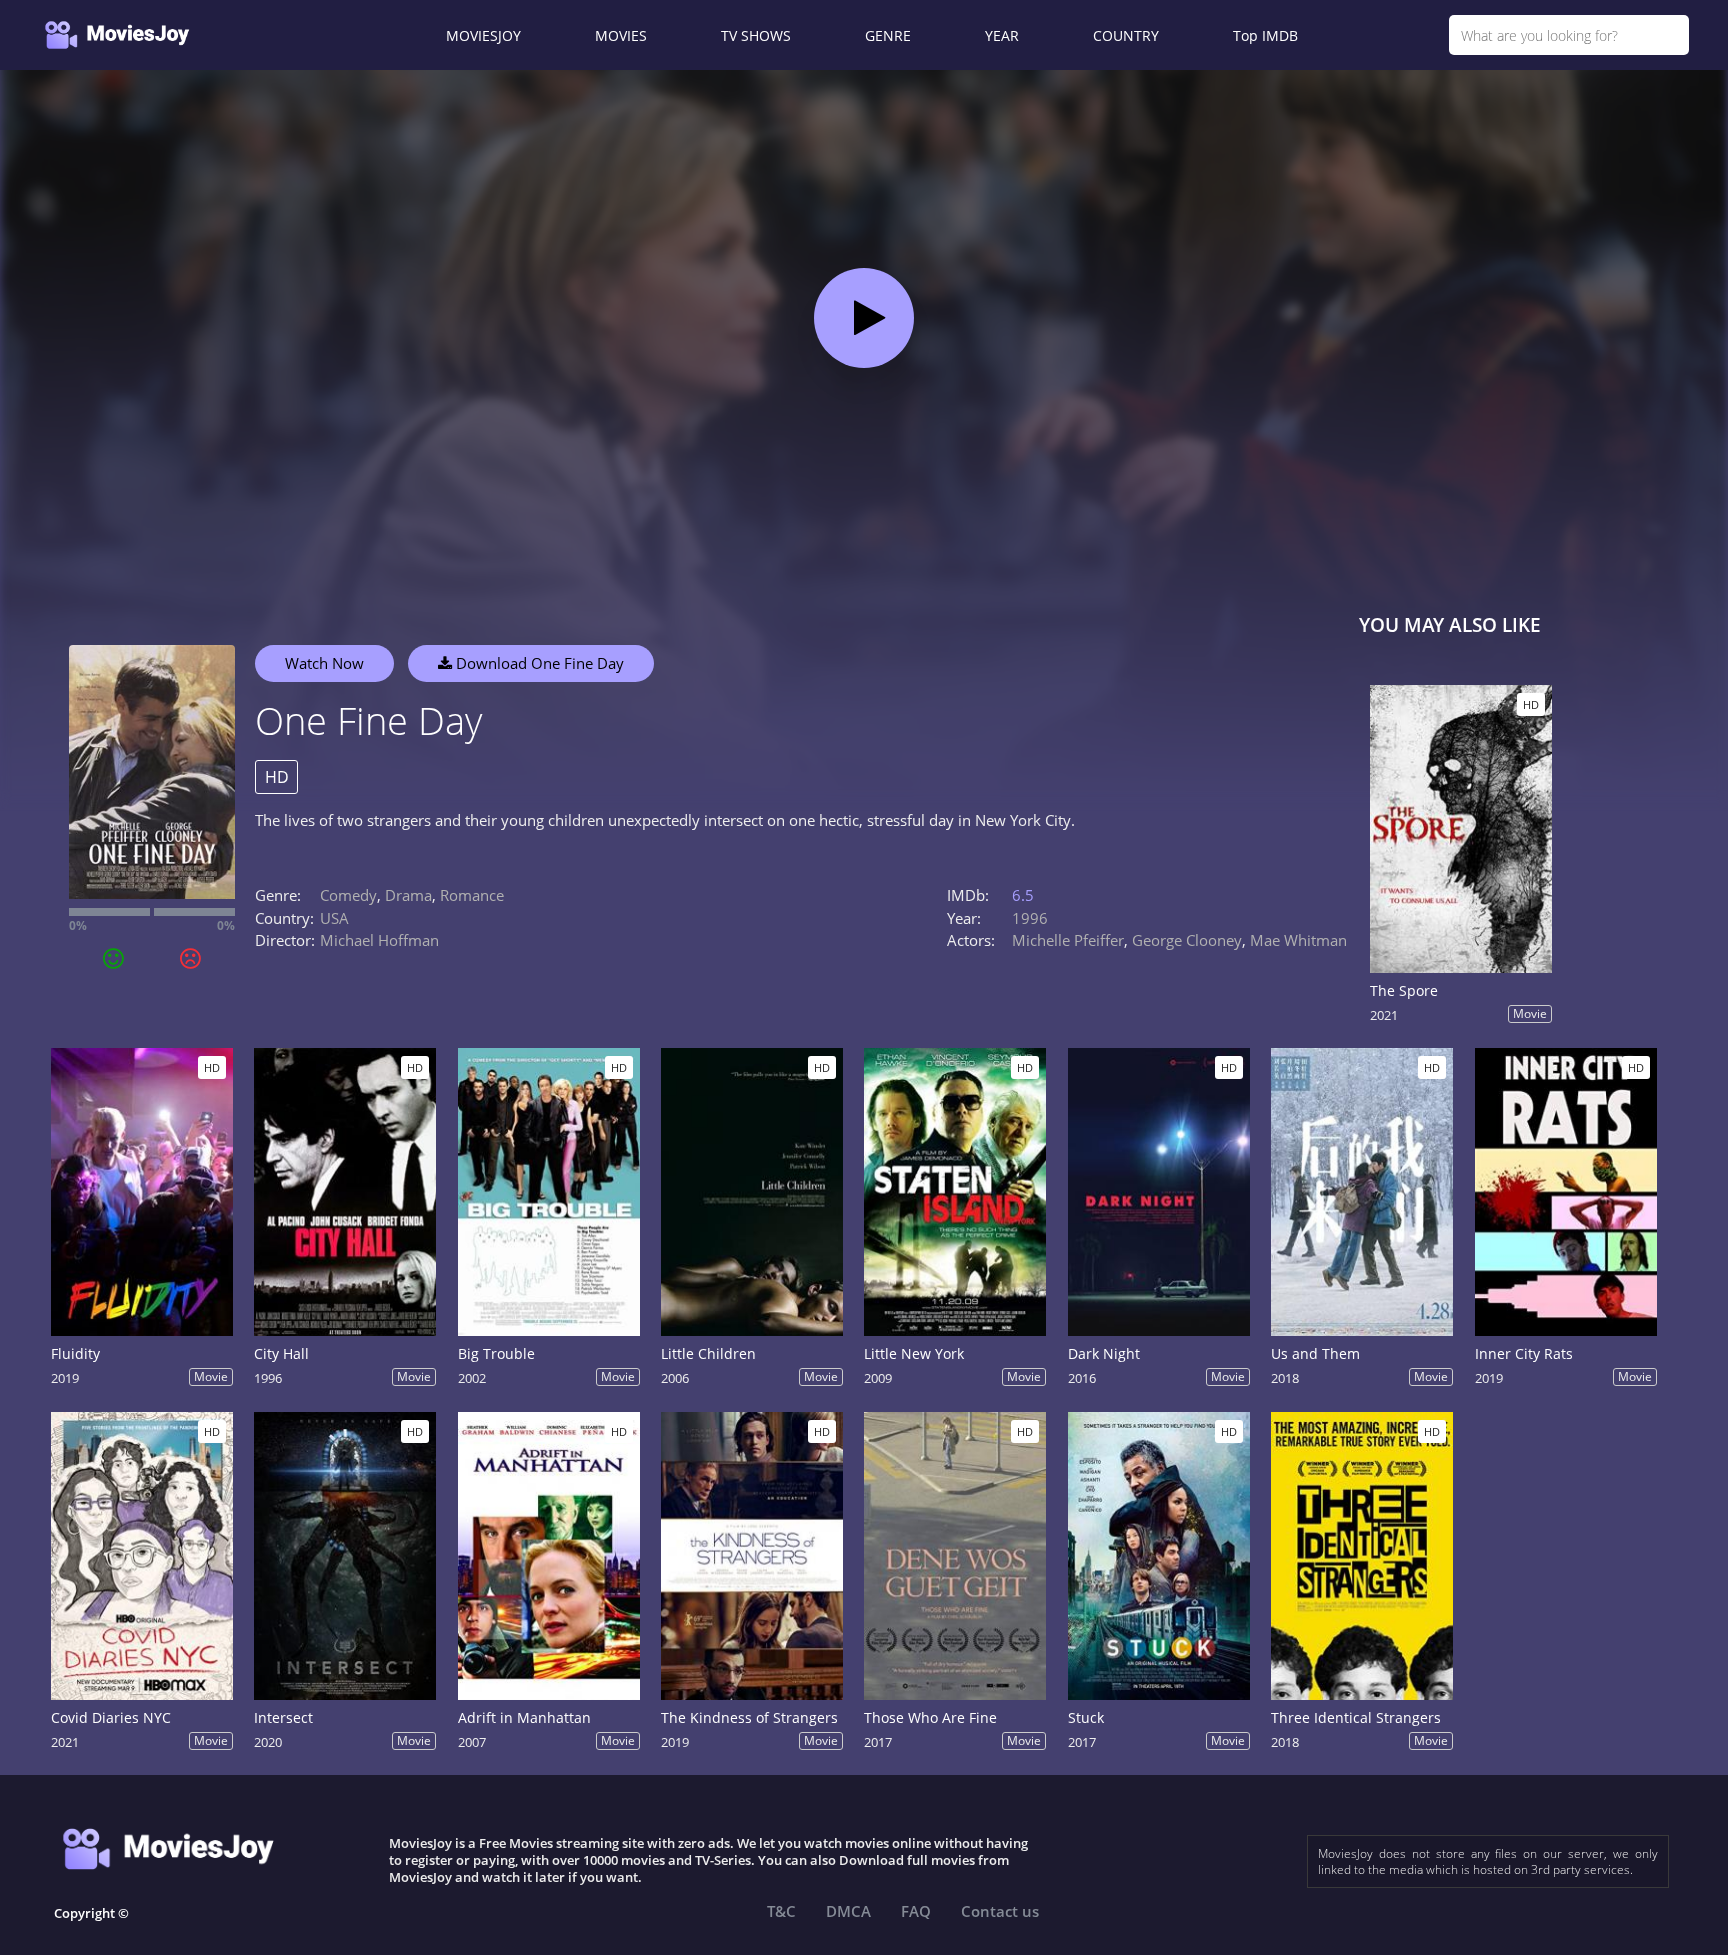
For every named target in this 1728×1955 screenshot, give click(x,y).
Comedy (348, 895)
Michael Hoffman (379, 940)
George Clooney (1187, 940)
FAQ (916, 1911)
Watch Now (324, 663)
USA (334, 918)
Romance (472, 895)
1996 (1030, 918)
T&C (781, 1911)
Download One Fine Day (538, 663)
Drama (408, 895)
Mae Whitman (1298, 940)
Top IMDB (1265, 35)
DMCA (848, 1911)
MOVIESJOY (483, 35)
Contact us (1000, 1911)
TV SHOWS (756, 35)
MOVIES (621, 35)
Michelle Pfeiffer (1068, 940)
